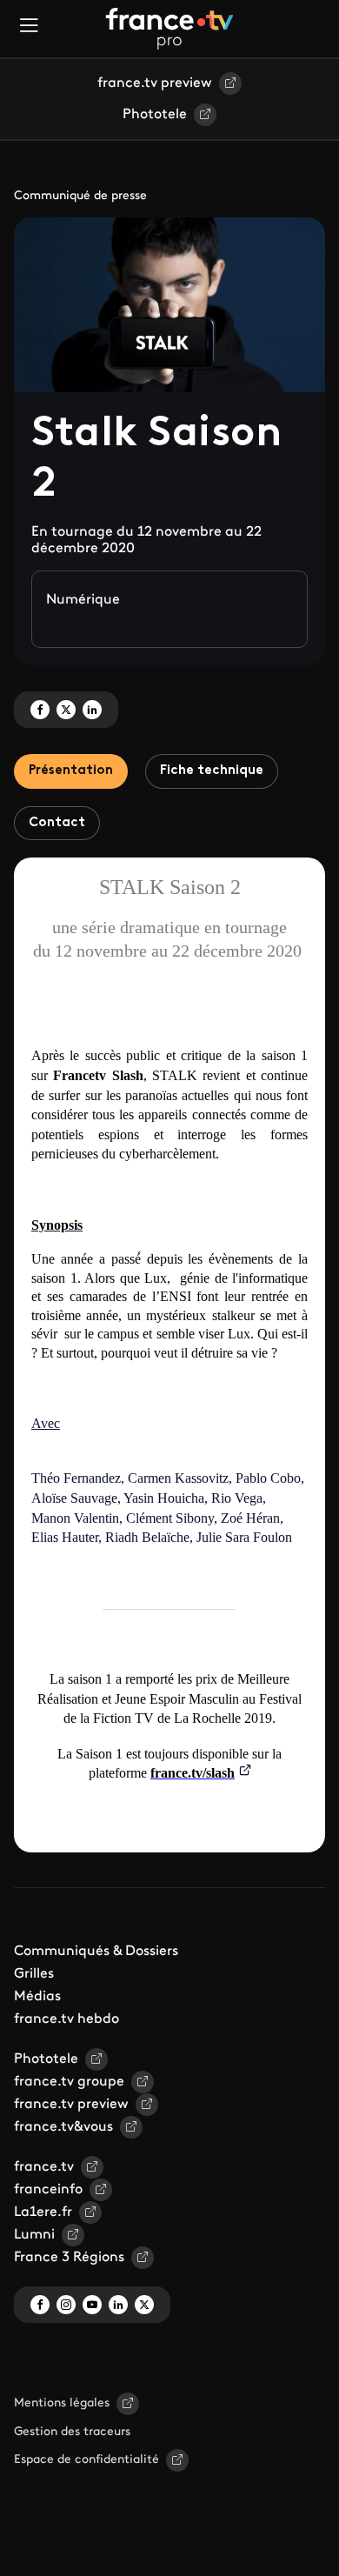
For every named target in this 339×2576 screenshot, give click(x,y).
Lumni (34, 2235)
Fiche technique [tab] (212, 771)
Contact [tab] (57, 823)
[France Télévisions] (169, 29)
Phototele (155, 115)
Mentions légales (62, 2403)
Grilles (34, 1974)
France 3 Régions (69, 2258)
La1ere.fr (43, 2212)
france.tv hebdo (66, 2019)
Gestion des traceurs (72, 2432)
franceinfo (48, 2190)
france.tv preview (155, 83)
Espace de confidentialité (86, 2460)
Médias (37, 1997)
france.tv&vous (63, 2127)
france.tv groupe (69, 2082)
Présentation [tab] (71, 771)
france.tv (44, 2167)
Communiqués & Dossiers (96, 1952)
